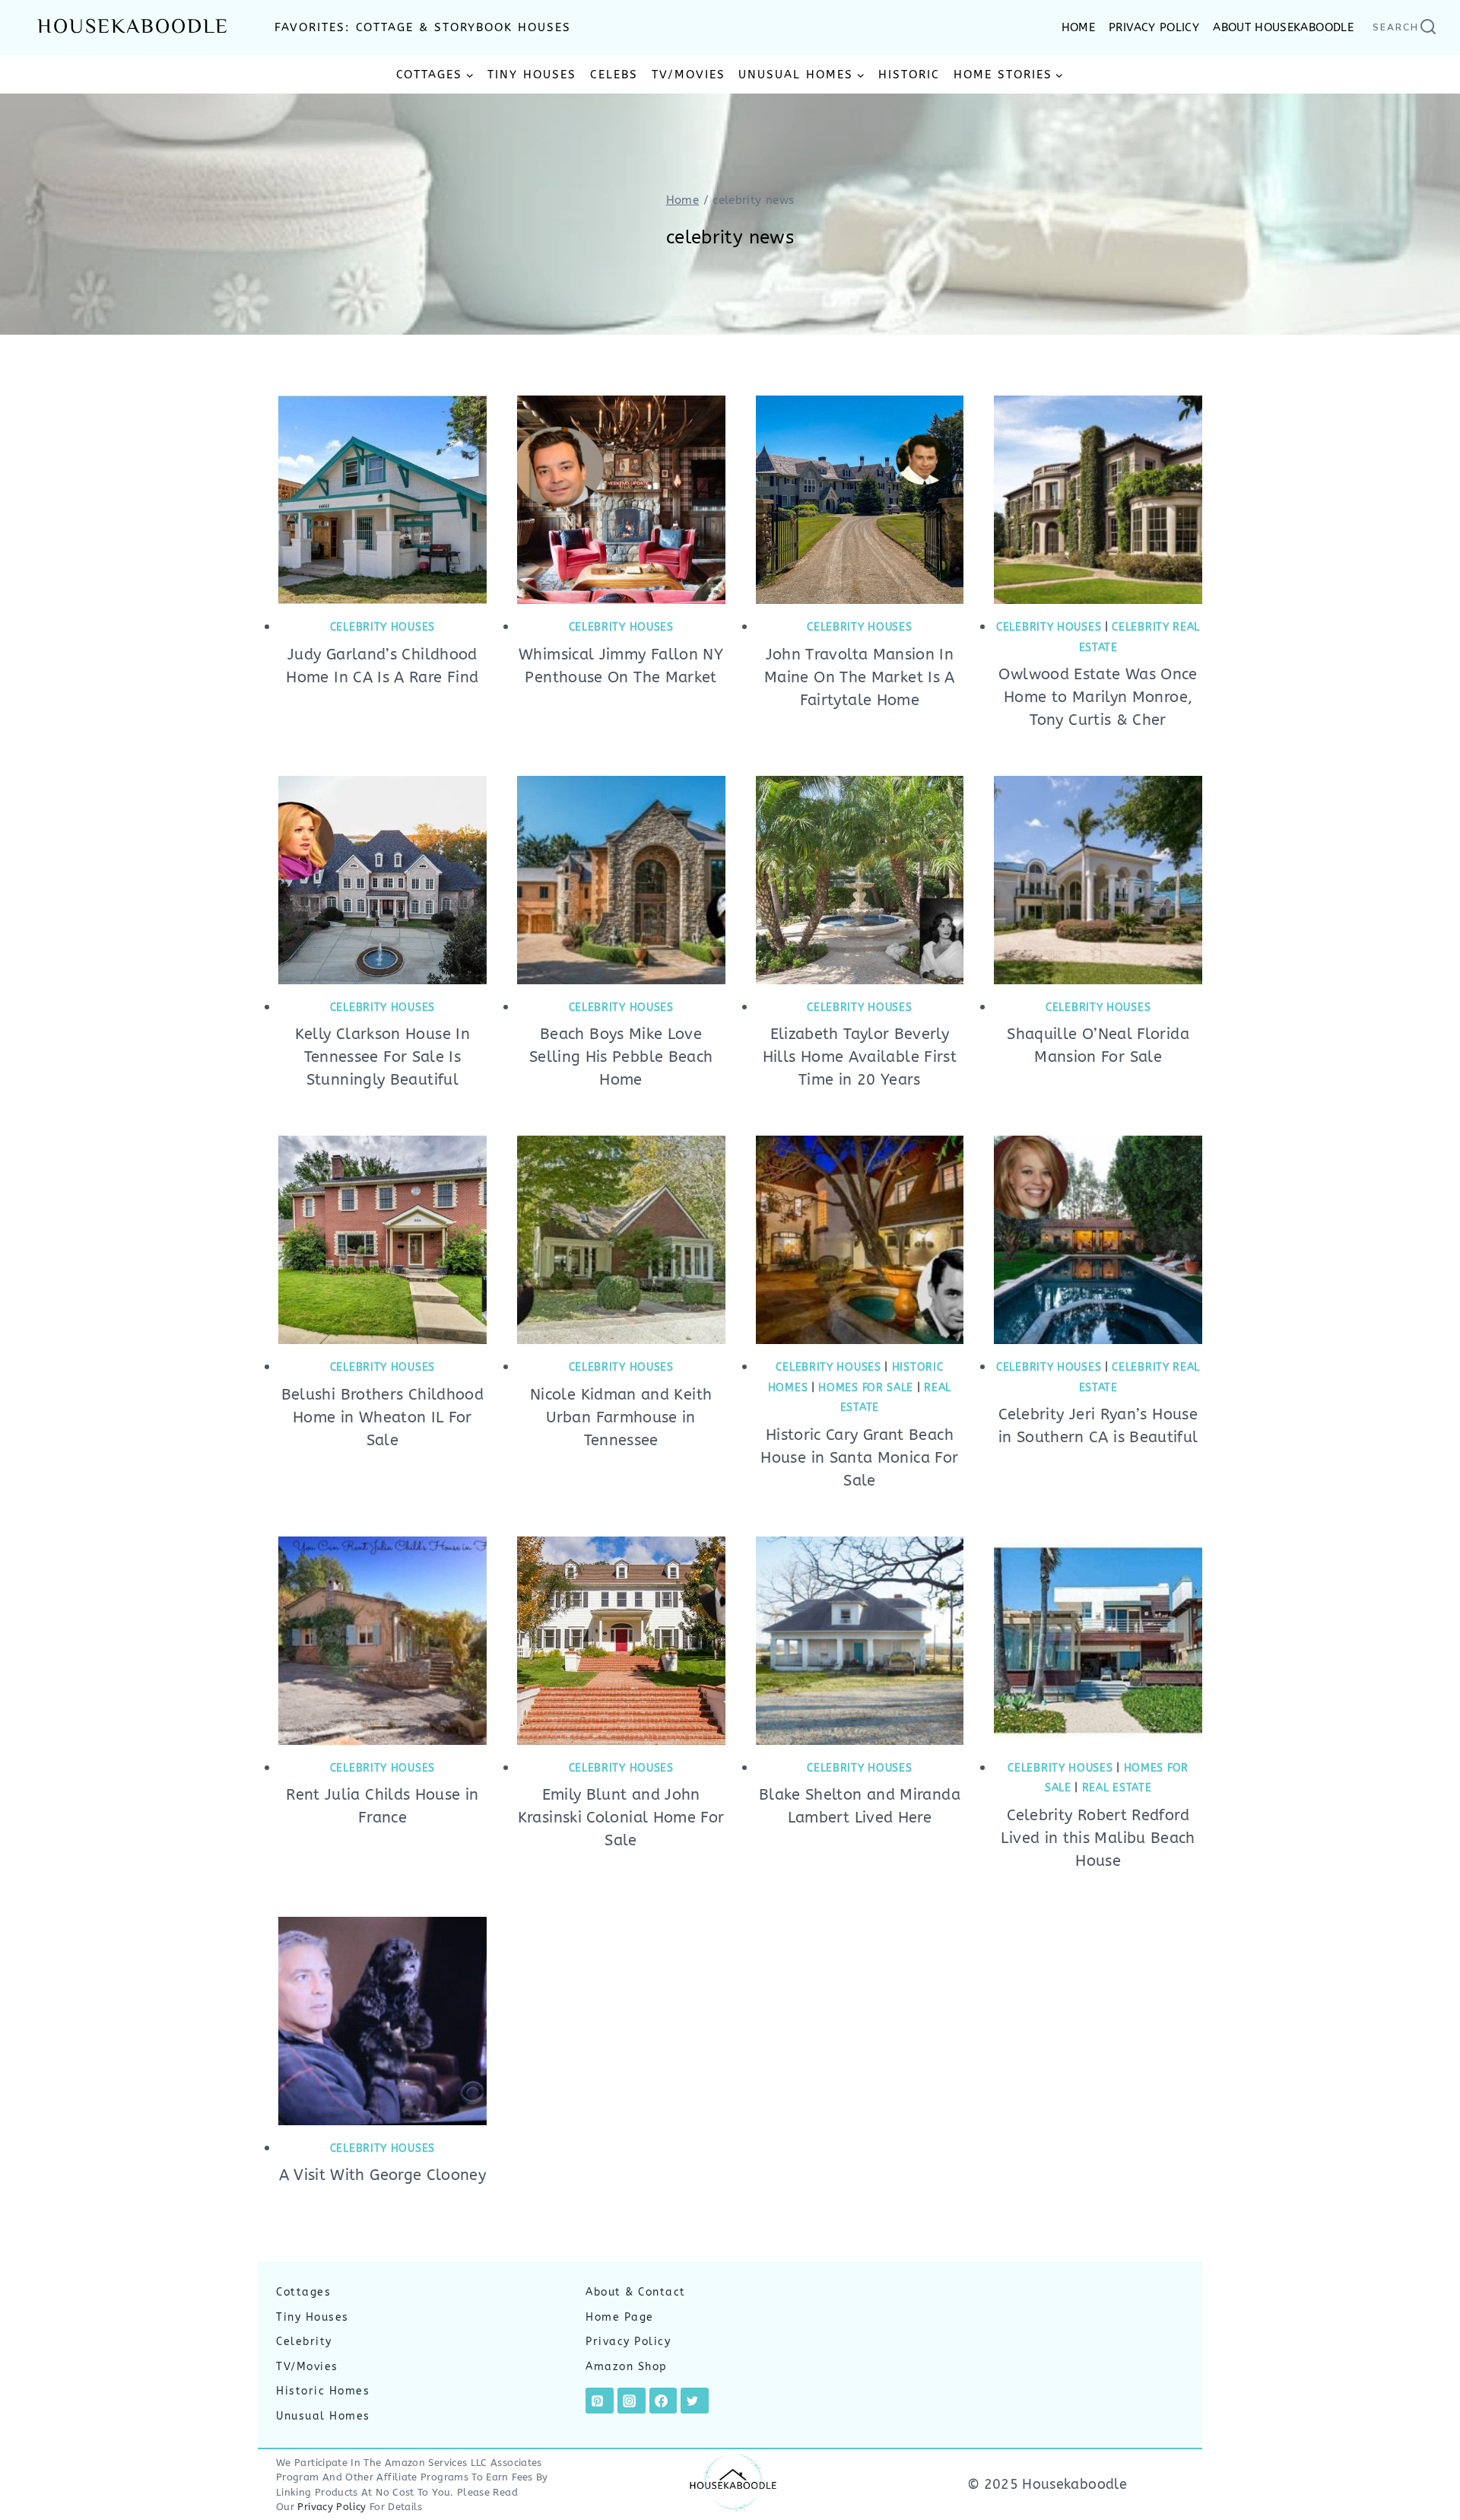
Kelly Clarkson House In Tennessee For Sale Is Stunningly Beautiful (382, 1057)
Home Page (620, 2317)
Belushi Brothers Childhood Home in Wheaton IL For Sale (382, 1417)
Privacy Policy (628, 2342)
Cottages (303, 2292)
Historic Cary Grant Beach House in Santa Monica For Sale (859, 1458)
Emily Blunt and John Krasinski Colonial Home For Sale (621, 1818)
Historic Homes (323, 2392)
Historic (909, 75)
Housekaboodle (133, 28)
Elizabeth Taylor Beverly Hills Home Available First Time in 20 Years (860, 1057)
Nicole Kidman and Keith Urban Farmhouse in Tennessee (621, 1417)
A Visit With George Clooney (383, 2175)
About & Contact (636, 2292)
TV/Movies (689, 75)
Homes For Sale (866, 1388)
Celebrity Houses (382, 627)
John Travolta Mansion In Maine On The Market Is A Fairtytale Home (860, 677)
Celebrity (304, 2342)
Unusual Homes (323, 2416)
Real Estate (1117, 1788)
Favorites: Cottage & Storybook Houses (423, 27)
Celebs (614, 75)
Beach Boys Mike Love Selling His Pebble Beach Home (621, 1057)
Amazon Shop (627, 2367)
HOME (1078, 27)
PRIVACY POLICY (1154, 27)
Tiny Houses (532, 75)
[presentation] (382, 500)
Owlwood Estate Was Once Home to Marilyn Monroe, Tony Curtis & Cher (1098, 697)
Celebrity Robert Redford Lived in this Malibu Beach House (1098, 1838)
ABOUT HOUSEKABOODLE (1283, 27)
